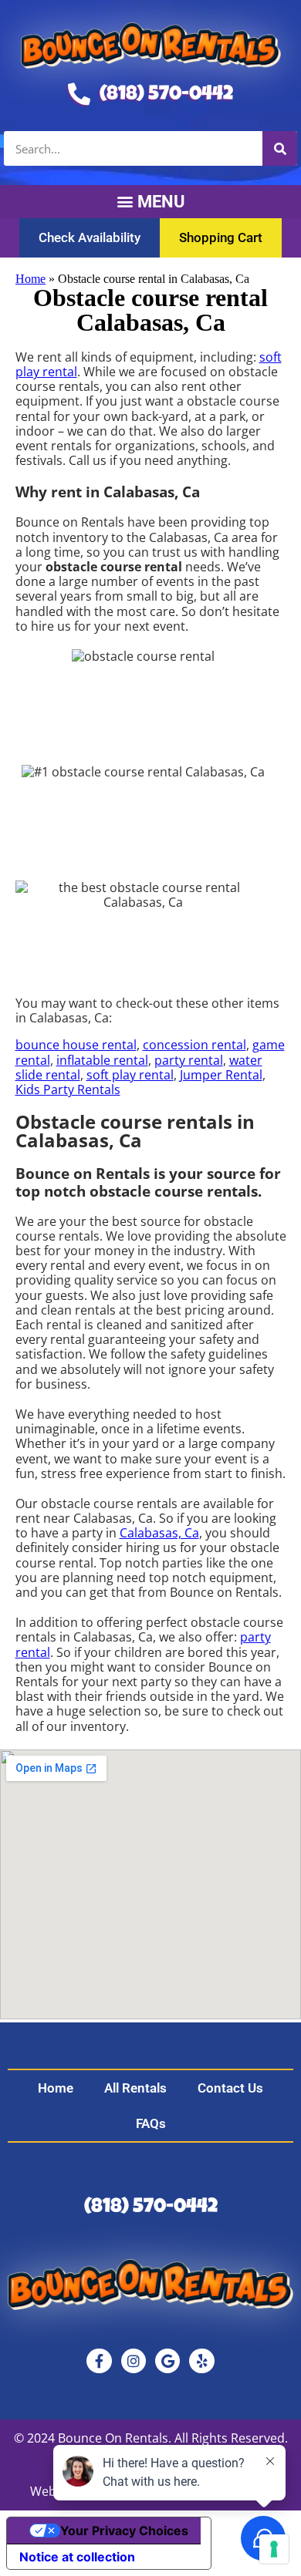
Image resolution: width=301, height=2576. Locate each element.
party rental (189, 1060)
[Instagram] (134, 2361)
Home (30, 279)
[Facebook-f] (99, 2361)
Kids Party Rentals (68, 1089)
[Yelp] (201, 2361)
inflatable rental (102, 1060)
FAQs (151, 2123)
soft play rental (130, 1075)
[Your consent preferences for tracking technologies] (274, 2549)
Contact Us (230, 2088)
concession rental (194, 1045)
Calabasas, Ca (159, 1533)
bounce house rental (76, 1045)
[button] (150, 202)
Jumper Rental (221, 1075)
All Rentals (135, 2088)
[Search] (280, 148)
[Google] (167, 2361)
